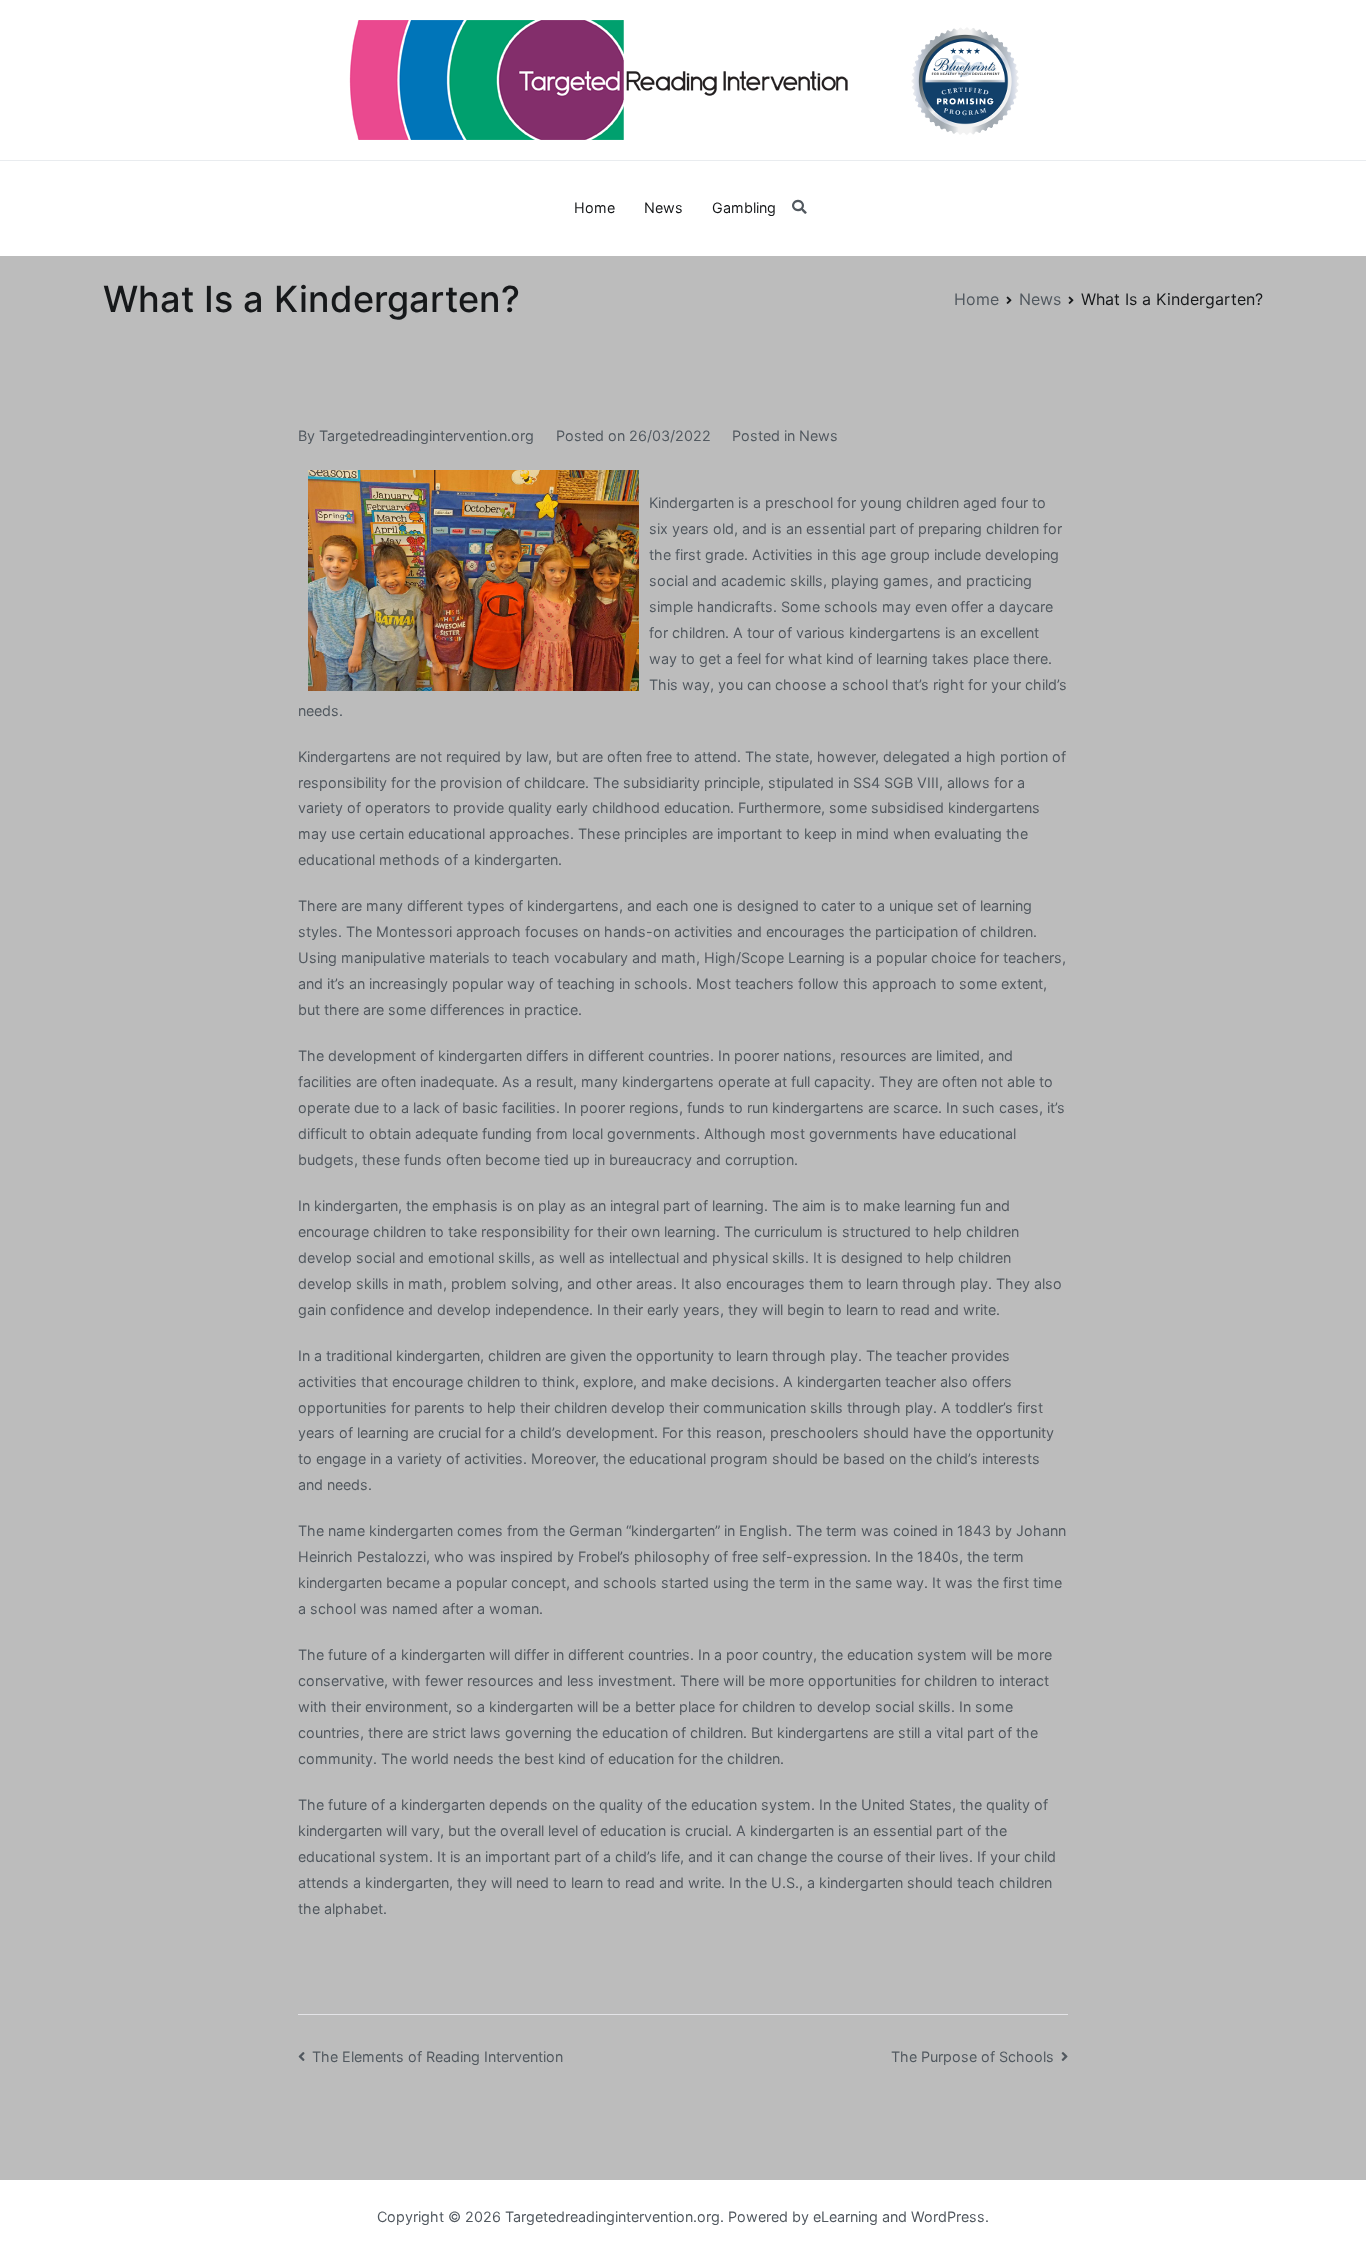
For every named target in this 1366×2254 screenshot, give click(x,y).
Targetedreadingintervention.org (426, 435)
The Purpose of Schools (972, 2056)
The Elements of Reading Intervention (437, 2056)
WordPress (948, 2216)
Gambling (744, 207)
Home (594, 207)
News (663, 207)
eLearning (845, 2216)
